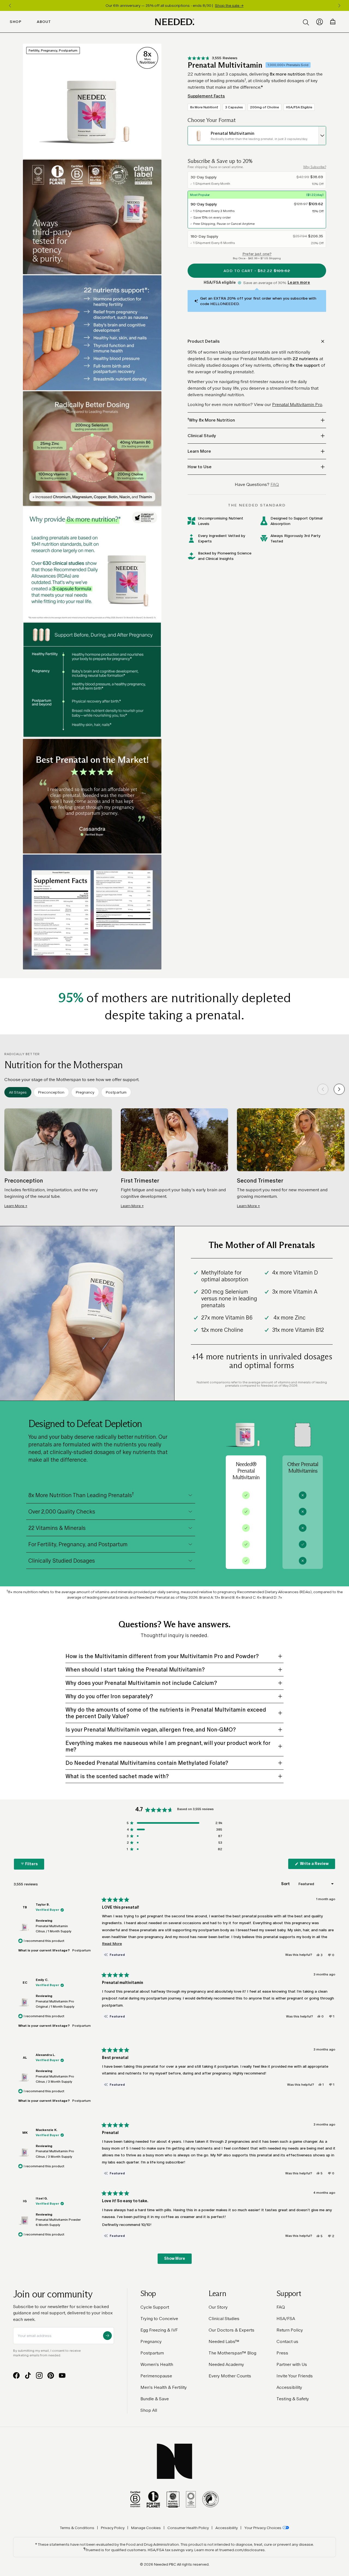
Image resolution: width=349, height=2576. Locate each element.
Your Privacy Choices (263, 2528)
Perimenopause (156, 2376)
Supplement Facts (206, 96)
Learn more (299, 283)
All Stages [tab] (18, 1092)
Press (282, 2353)
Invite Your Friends (295, 2376)
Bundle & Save (155, 2399)
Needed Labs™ (224, 2341)
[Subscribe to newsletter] (107, 2336)
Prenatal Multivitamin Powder (58, 2222)
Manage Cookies (146, 2528)
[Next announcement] (339, 5)
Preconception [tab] (51, 1092)
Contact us (287, 2341)
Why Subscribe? (315, 167)
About (44, 22)
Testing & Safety (293, 2399)
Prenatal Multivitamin (54, 1929)
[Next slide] (339, 1089)
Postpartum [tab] (116, 1092)
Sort (286, 1884)
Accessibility (289, 2387)
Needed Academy (226, 2364)
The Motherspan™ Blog (232, 2353)
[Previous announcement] (10, 5)
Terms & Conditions (77, 2528)
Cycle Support (155, 2307)
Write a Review (317, 1865)
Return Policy (290, 2330)
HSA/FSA (286, 2319)
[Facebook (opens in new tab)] (16, 2375)
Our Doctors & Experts (231, 2330)
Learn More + (16, 1206)
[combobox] (257, 136)
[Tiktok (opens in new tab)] (28, 2375)
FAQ (281, 2307)
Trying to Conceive (159, 2319)
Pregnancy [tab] (85, 1092)
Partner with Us (292, 2364)
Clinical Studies (224, 2319)
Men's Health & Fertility (164, 2387)
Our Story (218, 2307)
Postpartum (152, 2353)
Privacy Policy (113, 2528)
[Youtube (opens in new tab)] (62, 2375)
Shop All (149, 2410)
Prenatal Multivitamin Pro (297, 405)
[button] (213, 58)
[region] (174, 5)
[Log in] (320, 22)
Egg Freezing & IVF (159, 2330)
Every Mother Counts (230, 2376)
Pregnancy (151, 2341)
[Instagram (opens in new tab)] (39, 2375)
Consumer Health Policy (188, 2528)
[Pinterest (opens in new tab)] (51, 2375)
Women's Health (157, 2364)
